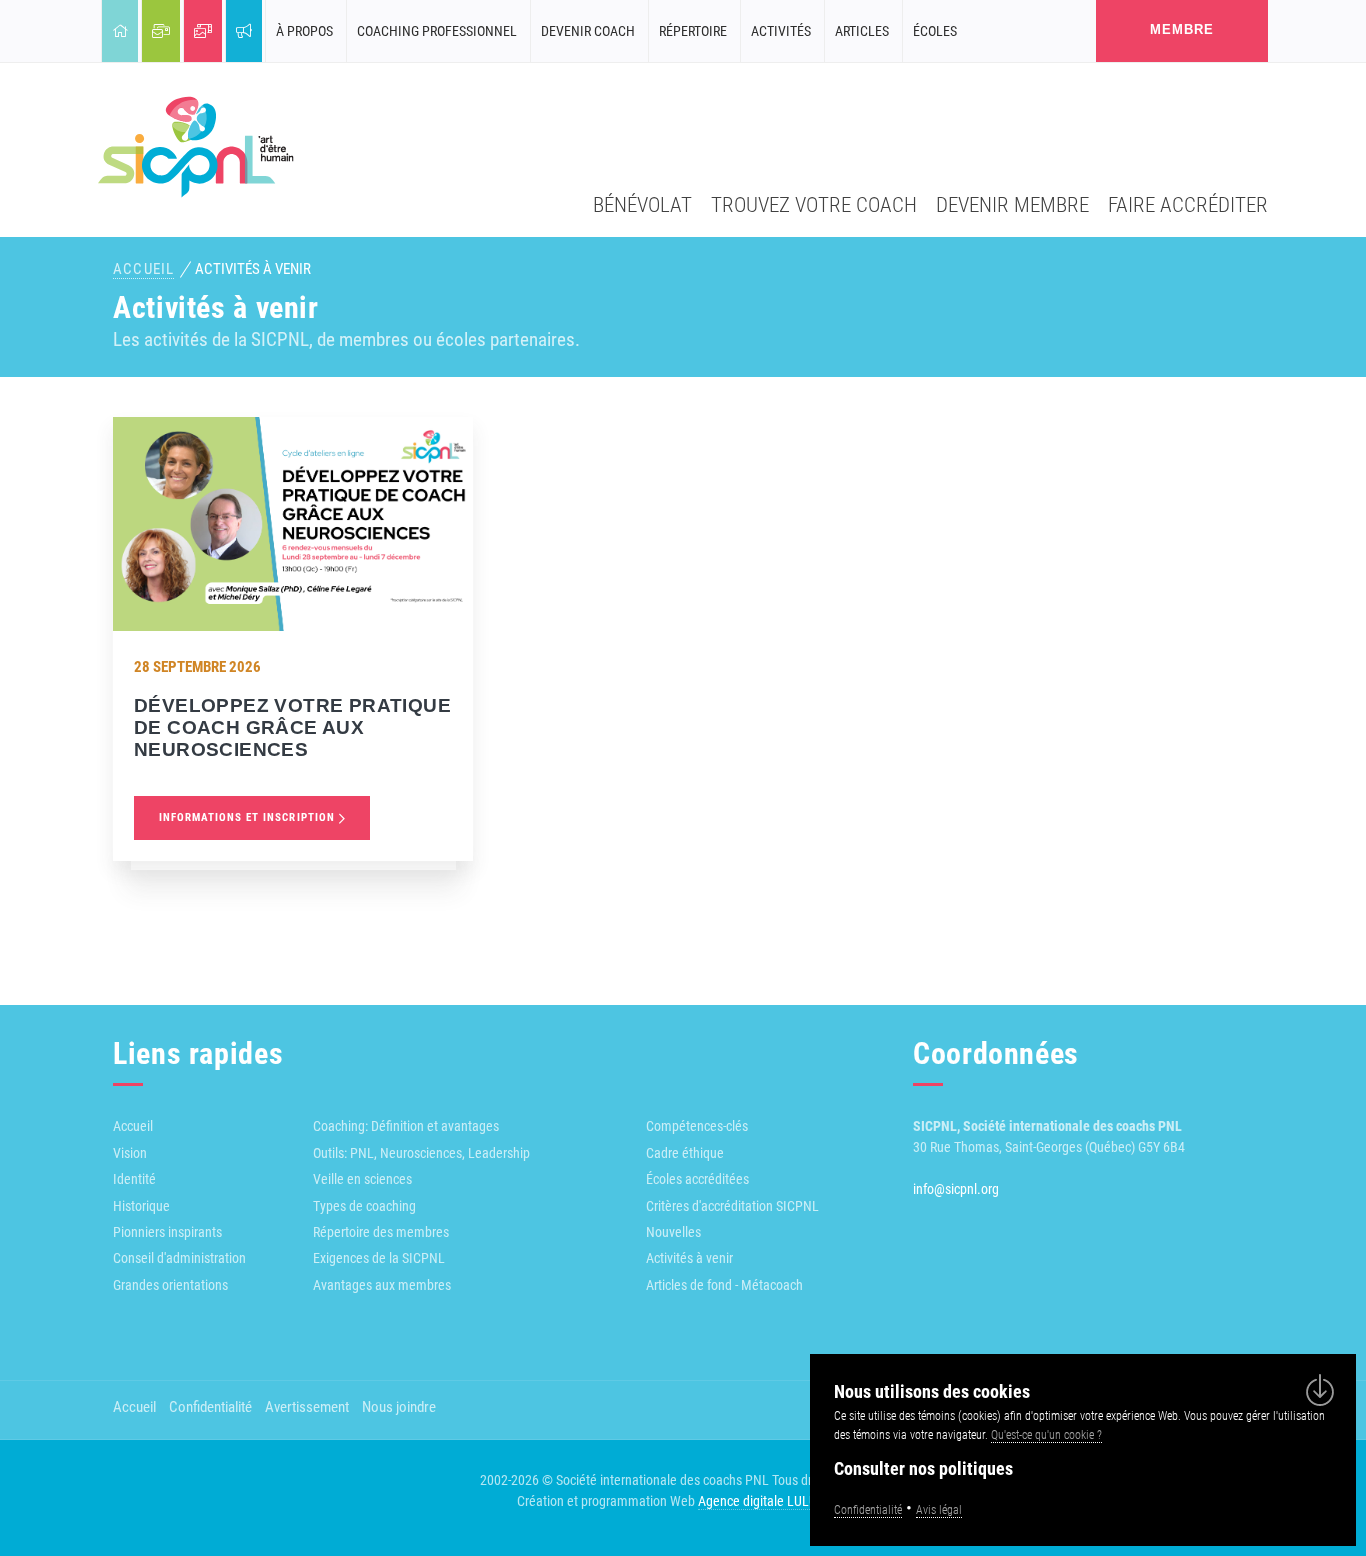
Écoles (935, 31)
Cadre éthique (685, 1153)
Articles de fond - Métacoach (724, 1285)
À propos (304, 31)
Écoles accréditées (697, 1179)
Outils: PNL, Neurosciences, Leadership (421, 1153)
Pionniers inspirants (167, 1232)
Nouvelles (673, 1232)
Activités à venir (689, 1258)
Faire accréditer (1188, 204)
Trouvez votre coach (814, 204)
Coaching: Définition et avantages (406, 1126)
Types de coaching (364, 1206)
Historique (141, 1206)
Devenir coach (588, 31)
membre (1182, 29)
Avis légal (939, 1510)
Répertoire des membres (381, 1232)
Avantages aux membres (382, 1285)
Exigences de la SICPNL (379, 1258)
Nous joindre (399, 1407)
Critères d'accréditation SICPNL (732, 1206)
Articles (862, 31)
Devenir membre (1012, 204)
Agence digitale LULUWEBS (774, 1501)
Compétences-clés (697, 1126)
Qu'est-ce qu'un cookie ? (1046, 1435)
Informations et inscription (249, 817)
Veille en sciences (362, 1179)
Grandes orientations (170, 1285)
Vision (130, 1153)
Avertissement (307, 1407)
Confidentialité (210, 1407)
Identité (134, 1179)
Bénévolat (642, 204)
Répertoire (693, 31)
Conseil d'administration (179, 1258)
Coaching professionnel (437, 31)
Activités (781, 31)
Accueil (143, 269)
